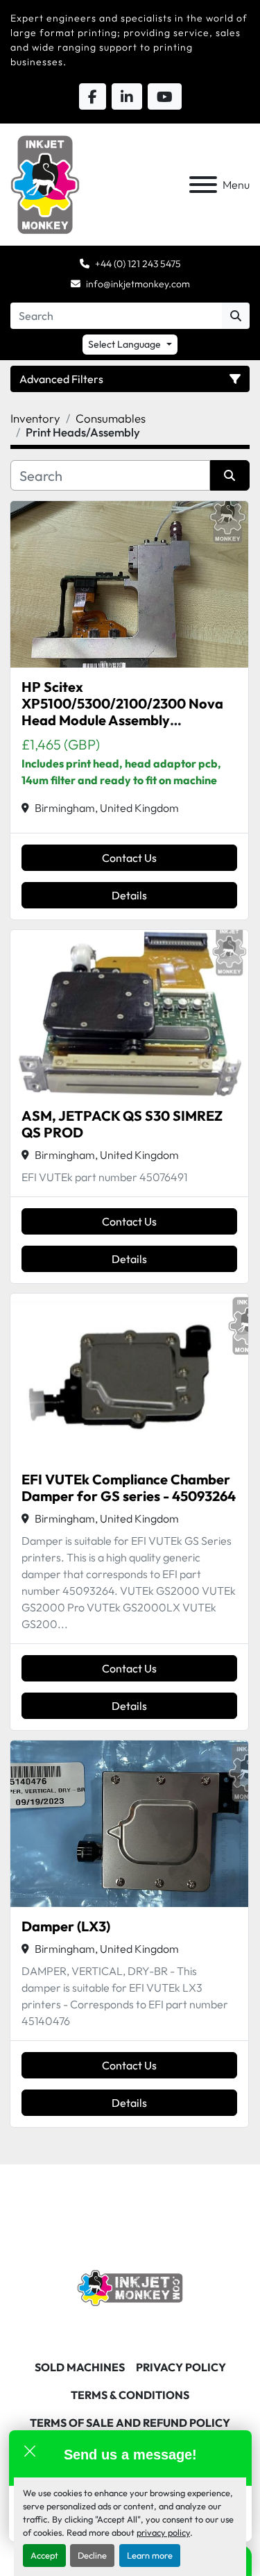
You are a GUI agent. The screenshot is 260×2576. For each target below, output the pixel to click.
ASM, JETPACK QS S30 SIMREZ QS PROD (122, 1124)
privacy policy (163, 2532)
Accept (44, 2555)
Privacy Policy (181, 2367)
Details (129, 895)
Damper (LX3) (66, 1926)
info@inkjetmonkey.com (138, 284)
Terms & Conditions (130, 2395)
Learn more (150, 2555)
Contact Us (129, 858)
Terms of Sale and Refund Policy (130, 2423)
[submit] (236, 316)
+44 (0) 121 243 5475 (138, 264)
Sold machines (80, 2367)
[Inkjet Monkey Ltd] (130, 2287)
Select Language (124, 344)
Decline (92, 2555)
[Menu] (203, 185)
